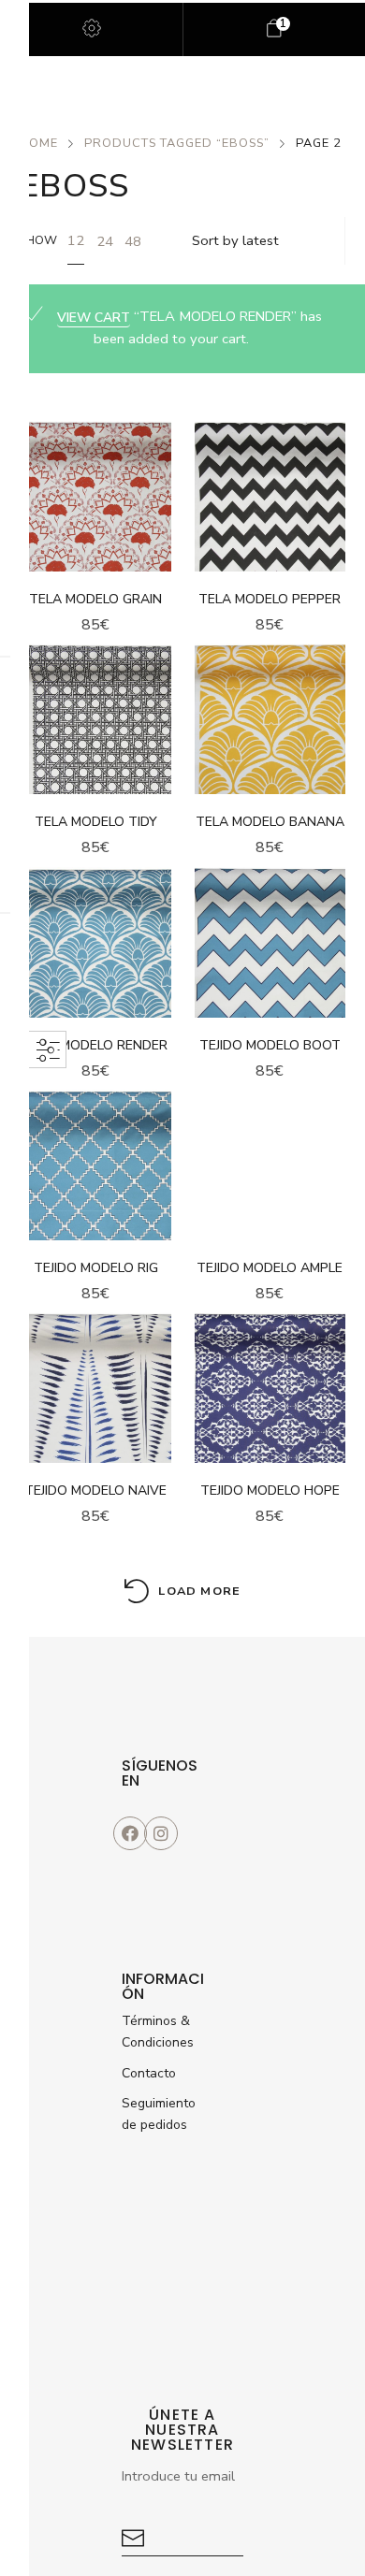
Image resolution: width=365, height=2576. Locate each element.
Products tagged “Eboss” (177, 143)
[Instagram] (161, 1833)
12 (76, 240)
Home (39, 143)
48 (133, 241)
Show (38, 240)
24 (105, 241)
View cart (94, 318)
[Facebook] (130, 1833)
